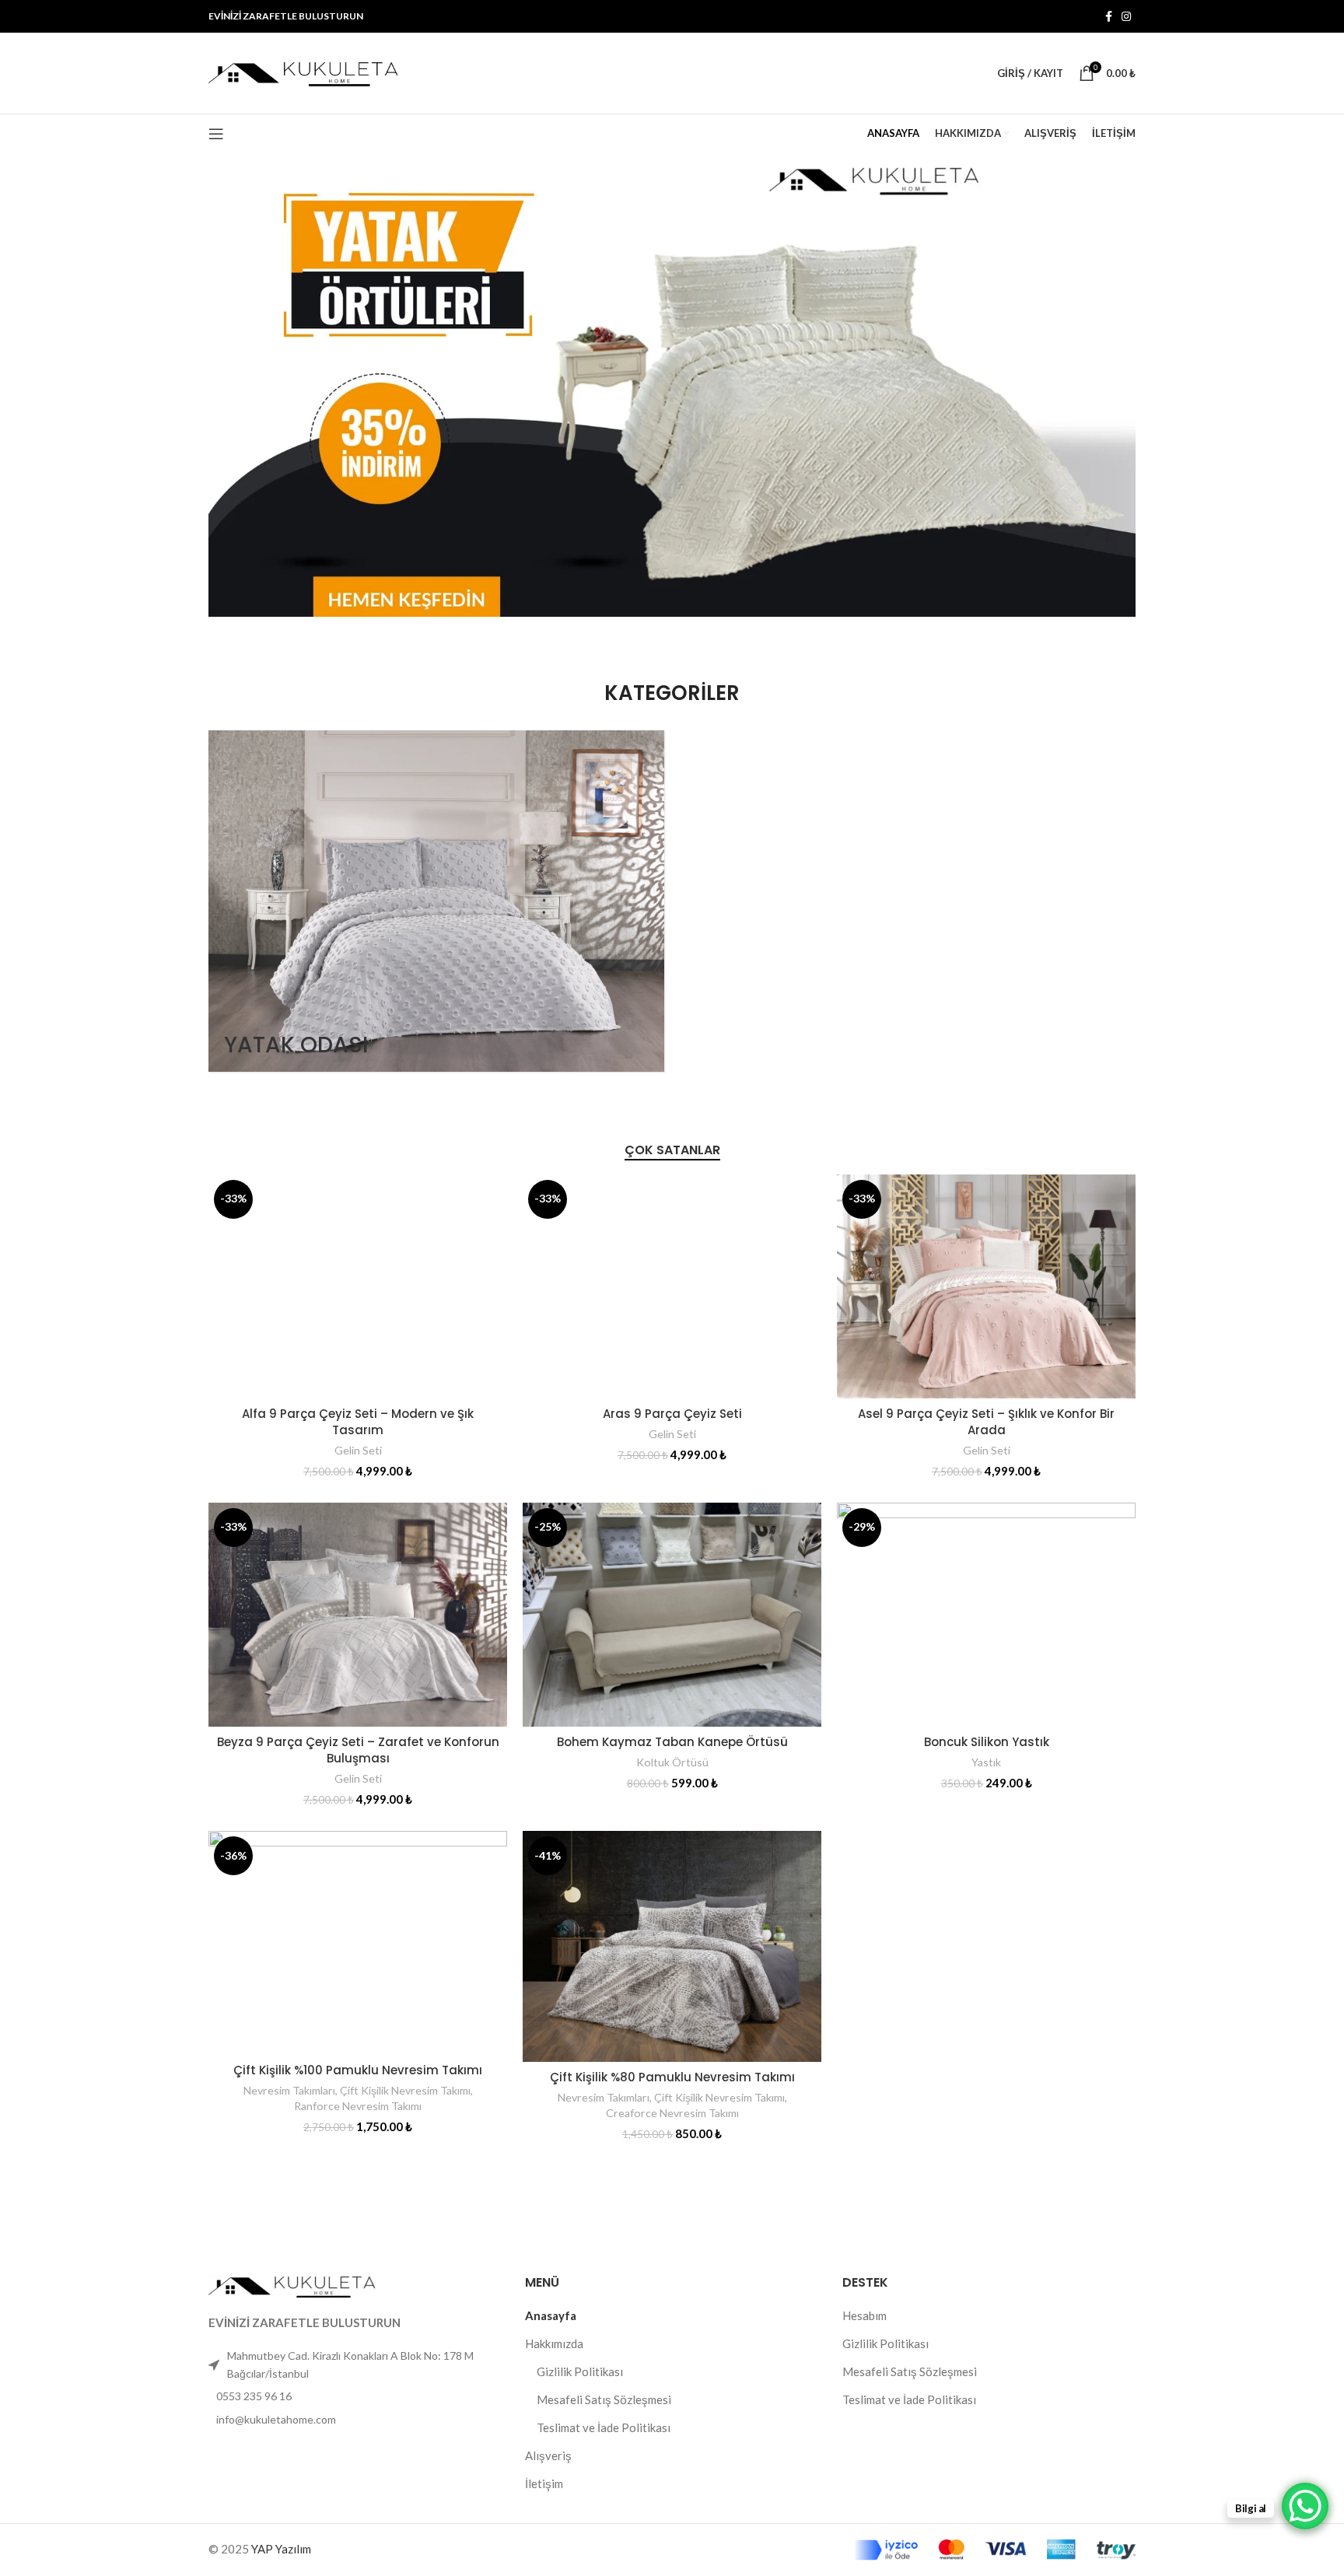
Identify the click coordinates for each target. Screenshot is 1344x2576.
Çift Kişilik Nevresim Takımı (405, 2090)
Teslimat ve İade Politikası (604, 2427)
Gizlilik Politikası (580, 2371)
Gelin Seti (358, 1450)
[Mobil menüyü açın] (216, 134)
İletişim (544, 2483)
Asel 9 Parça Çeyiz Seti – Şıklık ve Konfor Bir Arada (986, 1422)
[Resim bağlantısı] (294, 2284)
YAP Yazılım (281, 2549)
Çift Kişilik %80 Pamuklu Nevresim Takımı (672, 2077)
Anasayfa (551, 2315)
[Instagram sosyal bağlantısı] (1126, 17)
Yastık (986, 1762)
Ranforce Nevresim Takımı (358, 2106)
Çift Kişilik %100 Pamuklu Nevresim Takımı (358, 2070)
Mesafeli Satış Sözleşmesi (604, 2399)
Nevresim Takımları (289, 2090)
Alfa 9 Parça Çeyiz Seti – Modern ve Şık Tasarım (358, 1422)
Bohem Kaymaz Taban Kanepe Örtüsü (672, 1742)
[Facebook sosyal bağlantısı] (1109, 17)
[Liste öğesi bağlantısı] (355, 2396)
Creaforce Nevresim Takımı (672, 2113)
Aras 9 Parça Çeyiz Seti (672, 1414)
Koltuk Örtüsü (672, 1762)
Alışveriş (548, 2455)
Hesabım (864, 2315)
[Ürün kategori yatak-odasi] (436, 901)
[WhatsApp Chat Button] (1305, 2506)
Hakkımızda (554, 2343)
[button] (672, 385)
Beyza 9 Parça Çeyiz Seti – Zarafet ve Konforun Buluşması (358, 1750)
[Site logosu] (306, 72)
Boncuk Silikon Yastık (987, 1742)
